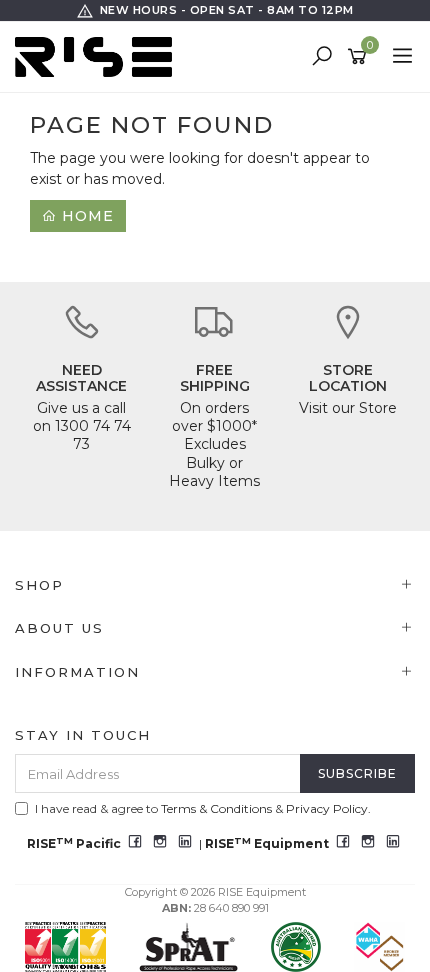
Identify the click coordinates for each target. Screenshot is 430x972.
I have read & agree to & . (203, 808)
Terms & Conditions (216, 808)
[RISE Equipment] (98, 56)
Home (85, 216)
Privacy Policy (327, 808)
